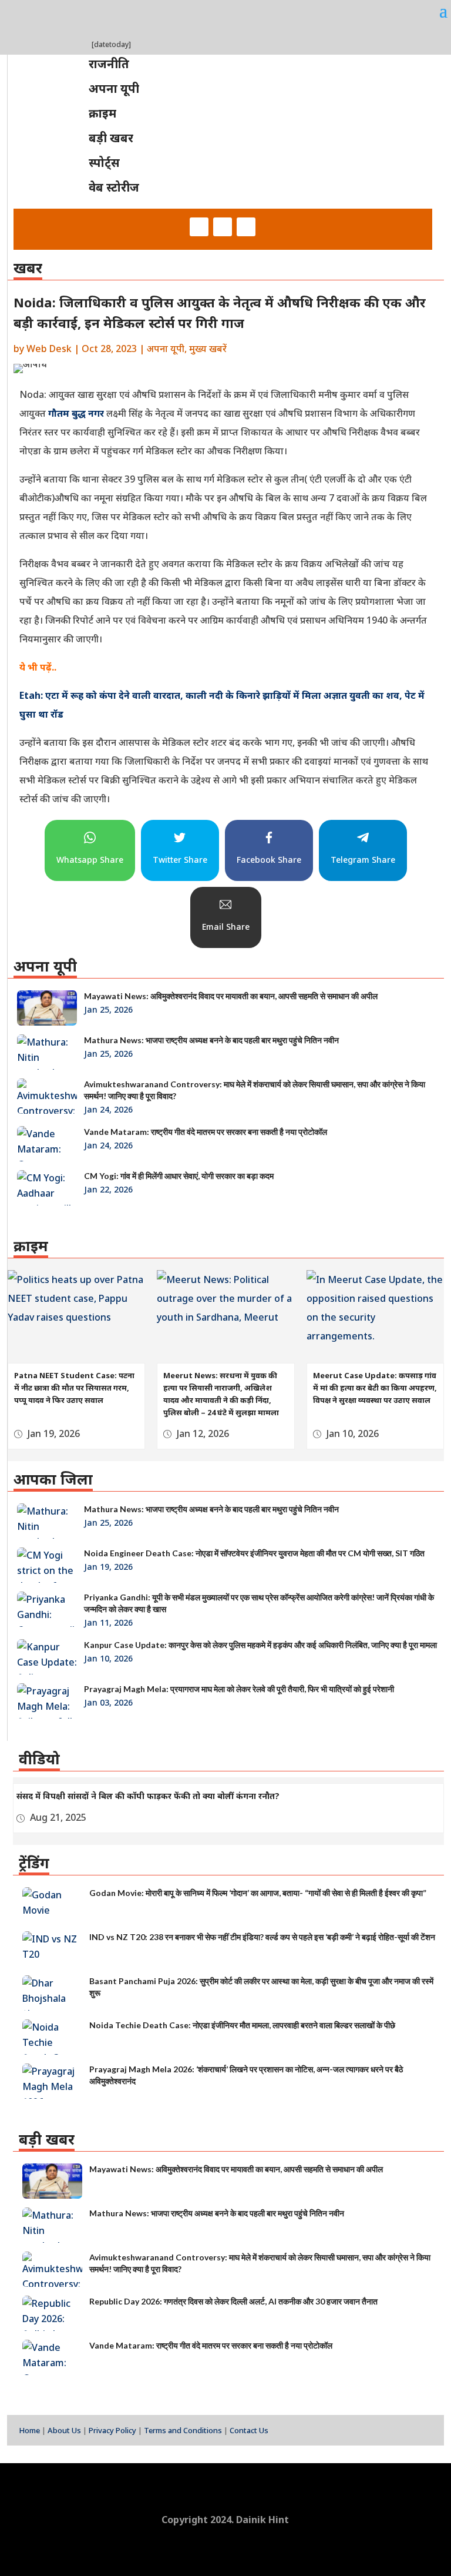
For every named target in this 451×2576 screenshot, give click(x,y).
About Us (64, 2430)
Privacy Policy (112, 2430)
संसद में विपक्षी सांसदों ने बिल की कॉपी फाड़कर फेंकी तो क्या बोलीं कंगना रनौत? (148, 1796)
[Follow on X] (223, 227)
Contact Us (249, 2430)
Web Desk (49, 349)
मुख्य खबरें (208, 349)
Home (29, 2430)
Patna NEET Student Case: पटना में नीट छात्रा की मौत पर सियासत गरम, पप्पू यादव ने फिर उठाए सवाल (74, 1388)
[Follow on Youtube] (246, 227)
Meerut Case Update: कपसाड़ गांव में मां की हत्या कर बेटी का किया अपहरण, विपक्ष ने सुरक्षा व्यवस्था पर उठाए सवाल (375, 1388)
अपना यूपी (166, 349)
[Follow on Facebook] (199, 227)
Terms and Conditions (183, 2430)
